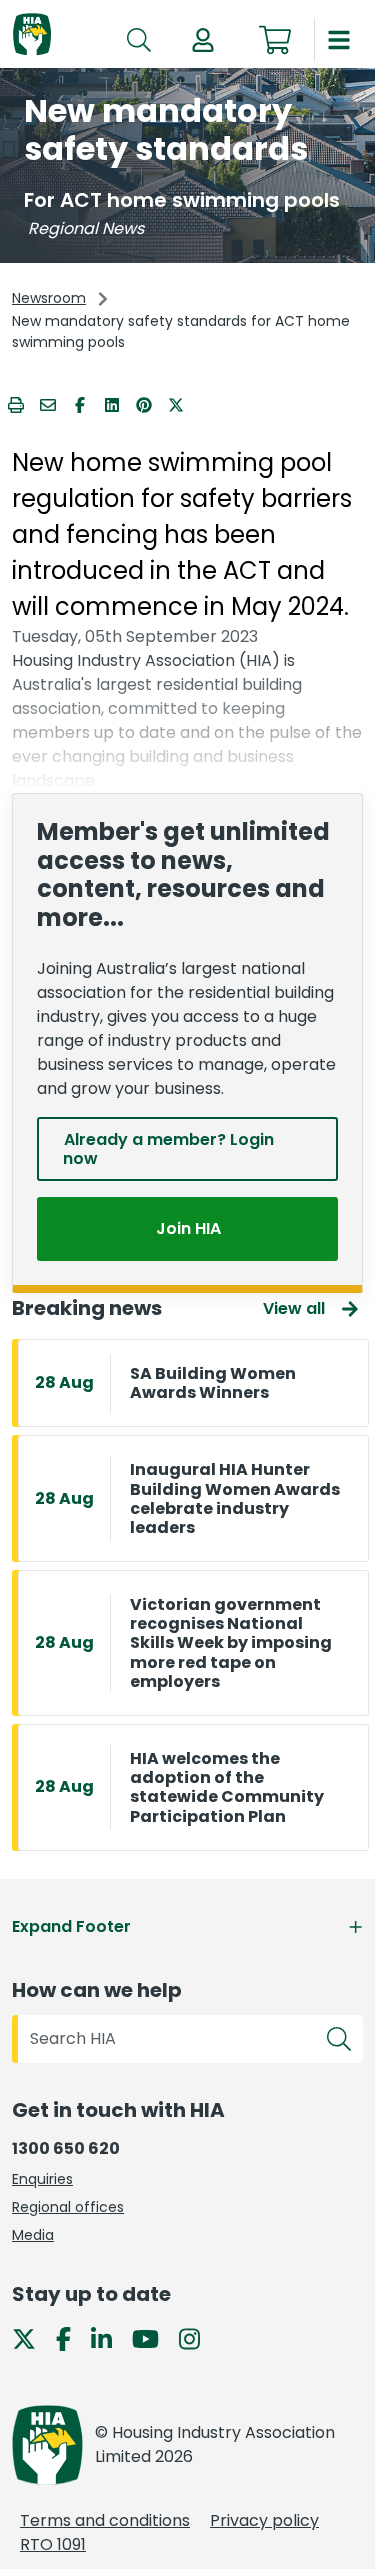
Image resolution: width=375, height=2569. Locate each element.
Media (33, 2235)
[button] (203, 40)
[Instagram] (197, 2338)
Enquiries (42, 2179)
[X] (32, 2338)
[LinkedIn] (109, 2338)
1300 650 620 (66, 2148)
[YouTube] (153, 2338)
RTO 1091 (53, 2544)
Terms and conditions (105, 2520)
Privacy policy (264, 2520)
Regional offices (68, 2207)
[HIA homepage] (32, 35)
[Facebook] (71, 2338)
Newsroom (49, 298)
